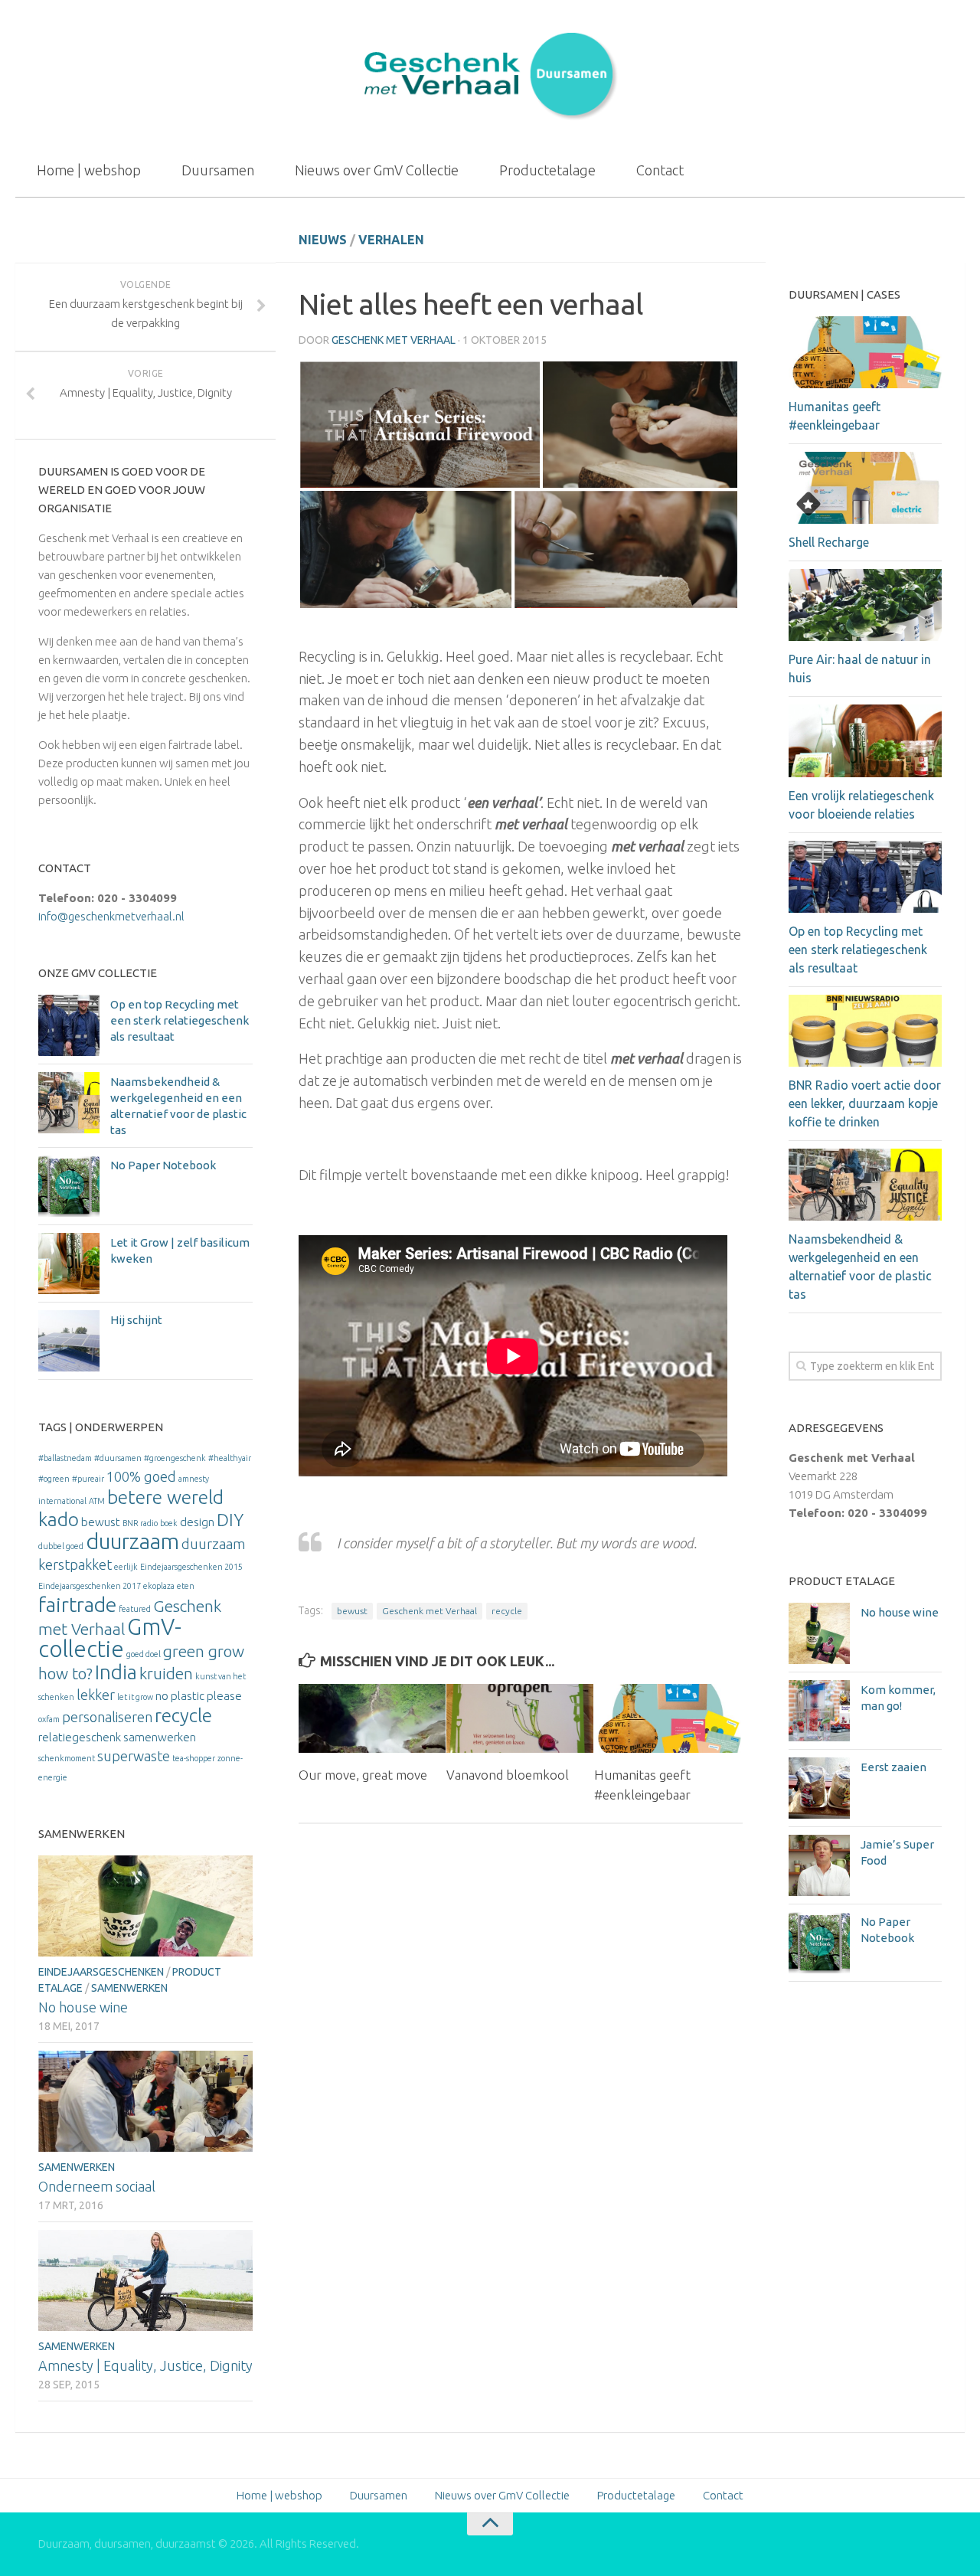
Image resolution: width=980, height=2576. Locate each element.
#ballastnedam (65, 1458)
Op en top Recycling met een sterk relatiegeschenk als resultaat (180, 1020)
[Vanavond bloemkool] (520, 1719)
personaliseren (107, 1717)
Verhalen (391, 240)
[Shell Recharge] (865, 488)
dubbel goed (61, 1546)
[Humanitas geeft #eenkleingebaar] (668, 1719)
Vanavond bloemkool (508, 1775)
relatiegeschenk (80, 1737)
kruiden (166, 1674)
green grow (204, 1651)
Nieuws (323, 240)
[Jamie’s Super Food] (819, 1865)
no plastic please (199, 1696)
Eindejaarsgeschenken (101, 1972)
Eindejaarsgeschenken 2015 (191, 1567)
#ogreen (54, 1479)
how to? (65, 1674)
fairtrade (77, 1604)
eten (186, 1586)
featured (135, 1609)
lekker (96, 1695)
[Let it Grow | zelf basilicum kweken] (69, 1263)
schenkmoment (67, 1758)
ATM (97, 1501)
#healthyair (230, 1458)
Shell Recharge (829, 542)
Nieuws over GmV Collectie (377, 170)
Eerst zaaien (893, 1767)
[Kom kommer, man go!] (819, 1711)
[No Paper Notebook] (69, 1186)
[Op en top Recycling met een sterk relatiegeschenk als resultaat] (69, 1025)
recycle (507, 1611)
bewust (352, 1611)
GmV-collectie (110, 1638)
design (197, 1522)
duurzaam (132, 1541)
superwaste (134, 1756)
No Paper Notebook (163, 1165)
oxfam (49, 1719)
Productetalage (547, 170)
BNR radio (140, 1523)
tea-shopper (194, 1758)
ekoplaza (159, 1586)
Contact (660, 170)
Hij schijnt (136, 1320)
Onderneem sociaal (97, 2186)
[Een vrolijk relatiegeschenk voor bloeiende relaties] (865, 740)
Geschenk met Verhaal (394, 340)
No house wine (83, 2007)
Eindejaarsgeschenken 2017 (90, 1586)
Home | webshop (89, 170)
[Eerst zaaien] (819, 1788)
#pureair (88, 1479)
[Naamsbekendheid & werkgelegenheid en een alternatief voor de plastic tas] (69, 1103)
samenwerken (160, 1737)
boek (169, 1523)
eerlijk (126, 1567)
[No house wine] (145, 1906)
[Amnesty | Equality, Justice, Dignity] (145, 2280)
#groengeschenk (175, 1458)
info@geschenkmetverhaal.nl (111, 916)
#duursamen (118, 1458)
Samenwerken (129, 1988)
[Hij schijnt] (69, 1341)
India (116, 1672)
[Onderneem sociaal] (145, 2101)
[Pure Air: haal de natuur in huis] (865, 605)
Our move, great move (363, 1775)
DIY (230, 1520)
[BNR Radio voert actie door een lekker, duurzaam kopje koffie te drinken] (865, 1031)
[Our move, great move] (372, 1719)
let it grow (135, 1697)
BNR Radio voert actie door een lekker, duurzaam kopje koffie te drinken (865, 1103)
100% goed (141, 1476)
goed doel (144, 1654)
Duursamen (218, 170)
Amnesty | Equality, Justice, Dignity (145, 2365)
